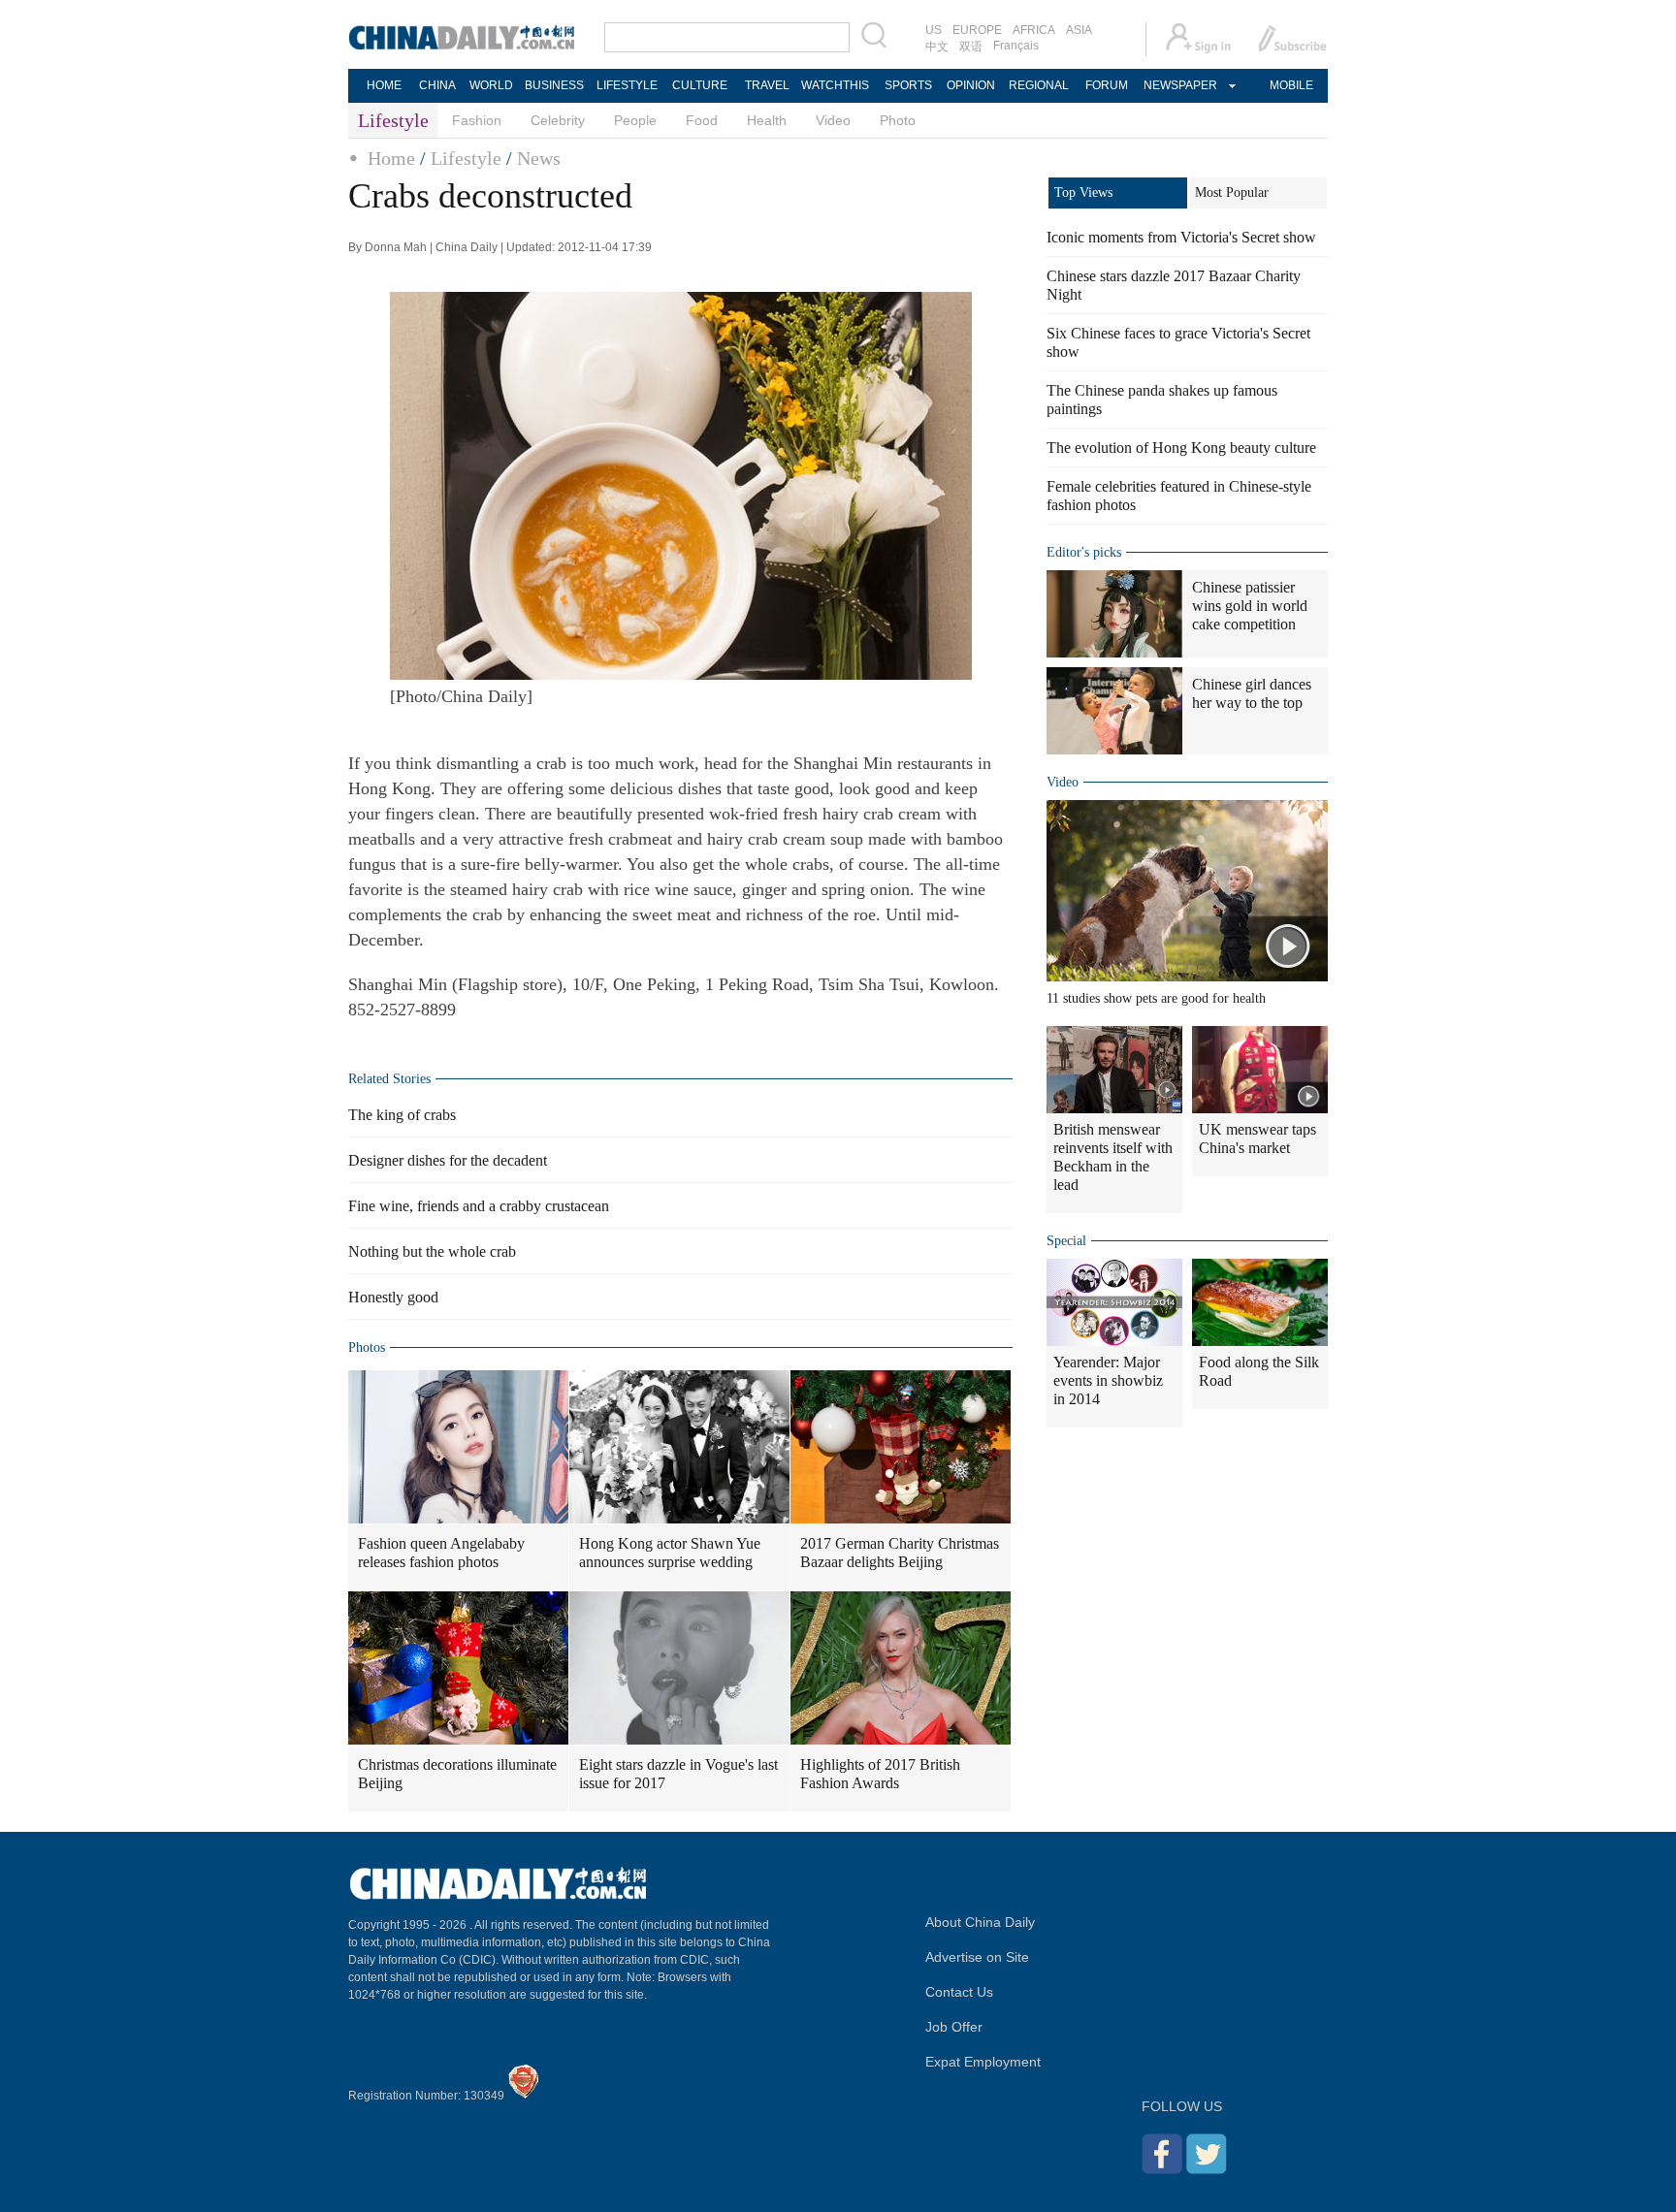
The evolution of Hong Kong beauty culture (1181, 448)
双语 (971, 47)
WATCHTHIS (835, 85)
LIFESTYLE (627, 85)
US (934, 30)
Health (767, 120)
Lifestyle (466, 158)
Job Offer (954, 2027)
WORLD (491, 85)
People (635, 120)
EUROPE (977, 30)
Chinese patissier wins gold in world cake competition (1250, 606)
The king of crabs (402, 1115)
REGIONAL (1039, 85)
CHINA (437, 85)
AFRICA (1034, 30)
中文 (937, 47)
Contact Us (959, 1992)
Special (1066, 1241)
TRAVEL (767, 85)
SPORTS (908, 85)
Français (1016, 46)
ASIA (1079, 30)
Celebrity (558, 120)
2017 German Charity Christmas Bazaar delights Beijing (900, 1553)
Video (833, 120)
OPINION (971, 85)
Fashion (477, 120)
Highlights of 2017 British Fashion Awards (880, 1774)
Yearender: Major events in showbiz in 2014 (1108, 1380)
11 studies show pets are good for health (1156, 998)
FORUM (1107, 85)
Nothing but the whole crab (432, 1251)
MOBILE (1291, 85)
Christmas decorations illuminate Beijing (457, 1774)
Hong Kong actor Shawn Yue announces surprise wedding (670, 1553)
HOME (384, 85)
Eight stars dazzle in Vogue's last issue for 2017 (678, 1774)
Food (702, 120)
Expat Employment (983, 2062)
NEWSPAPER (1179, 85)
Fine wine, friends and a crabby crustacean (479, 1206)
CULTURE (700, 85)
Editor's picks (1084, 552)
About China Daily (980, 1922)
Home (391, 158)
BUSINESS (554, 85)
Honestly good (393, 1297)
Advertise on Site (977, 1957)
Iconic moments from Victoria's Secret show (1181, 237)
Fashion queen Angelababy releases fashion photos (441, 1553)
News (539, 158)
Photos (367, 1347)
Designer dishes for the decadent (448, 1160)
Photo (898, 120)
